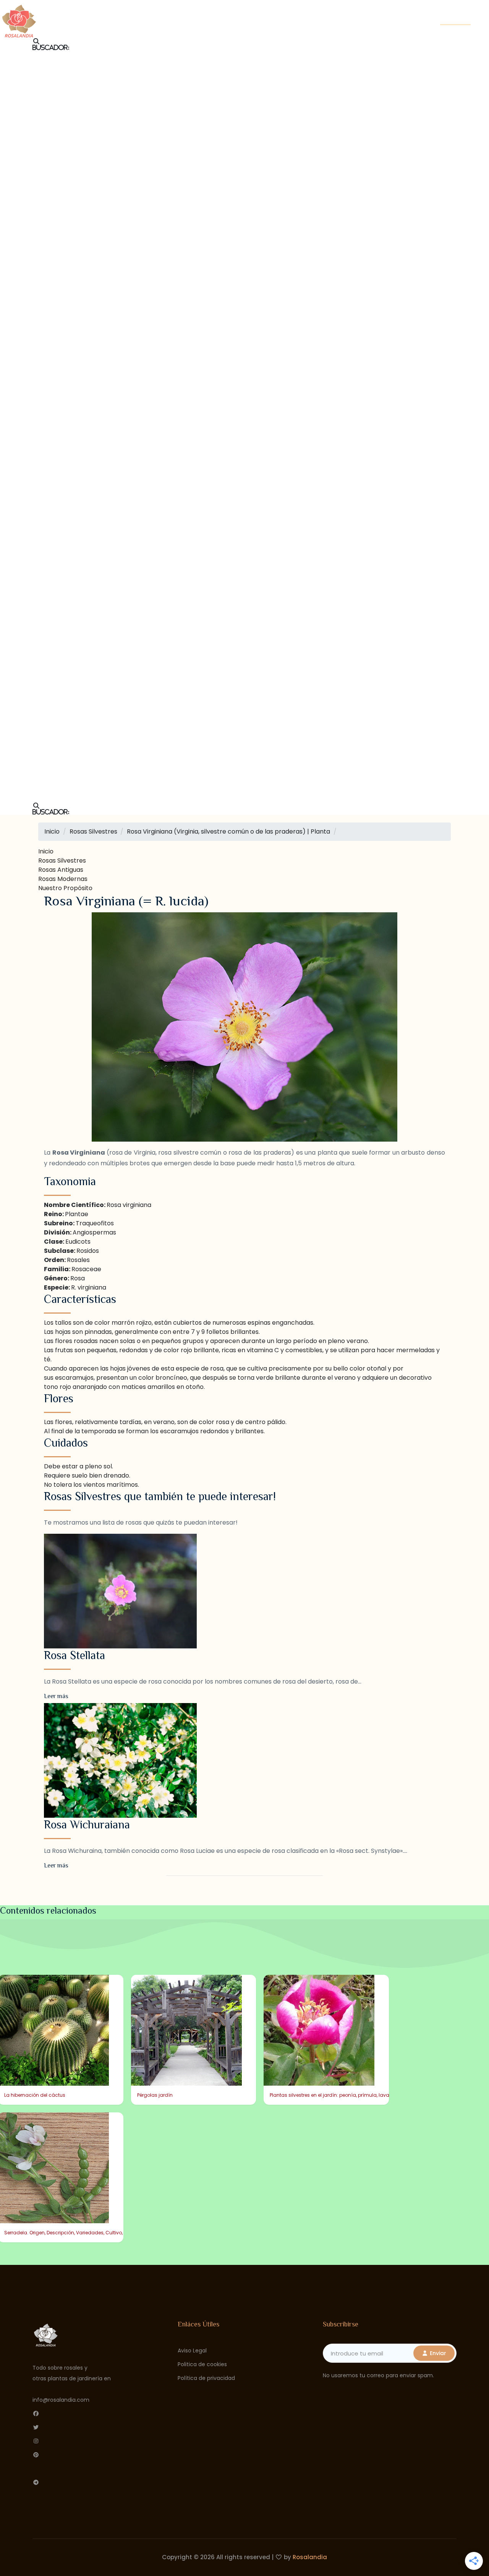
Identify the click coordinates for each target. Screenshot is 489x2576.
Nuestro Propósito (65, 888)
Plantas (276, 19)
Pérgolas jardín (155, 2095)
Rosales (178, 10)
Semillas (270, 10)
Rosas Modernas (63, 879)
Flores (199, 19)
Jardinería (320, 19)
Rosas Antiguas (61, 870)
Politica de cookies (202, 2364)
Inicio (142, 10)
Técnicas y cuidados (227, 28)
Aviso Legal (192, 2351)
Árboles (236, 19)
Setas (308, 10)
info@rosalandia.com (61, 2400)
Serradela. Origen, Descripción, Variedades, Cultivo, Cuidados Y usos (84, 2233)
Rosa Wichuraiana (87, 1825)
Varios (285, 28)
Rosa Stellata (74, 1655)
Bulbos (164, 19)
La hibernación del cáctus (35, 2095)
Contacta (455, 19)
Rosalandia (310, 2557)
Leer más (56, 1696)
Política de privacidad (206, 2378)
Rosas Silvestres (62, 861)
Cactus (344, 10)
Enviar (437, 2353)
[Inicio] (19, 19)
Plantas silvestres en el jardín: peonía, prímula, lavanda (334, 2095)
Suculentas (223, 10)
